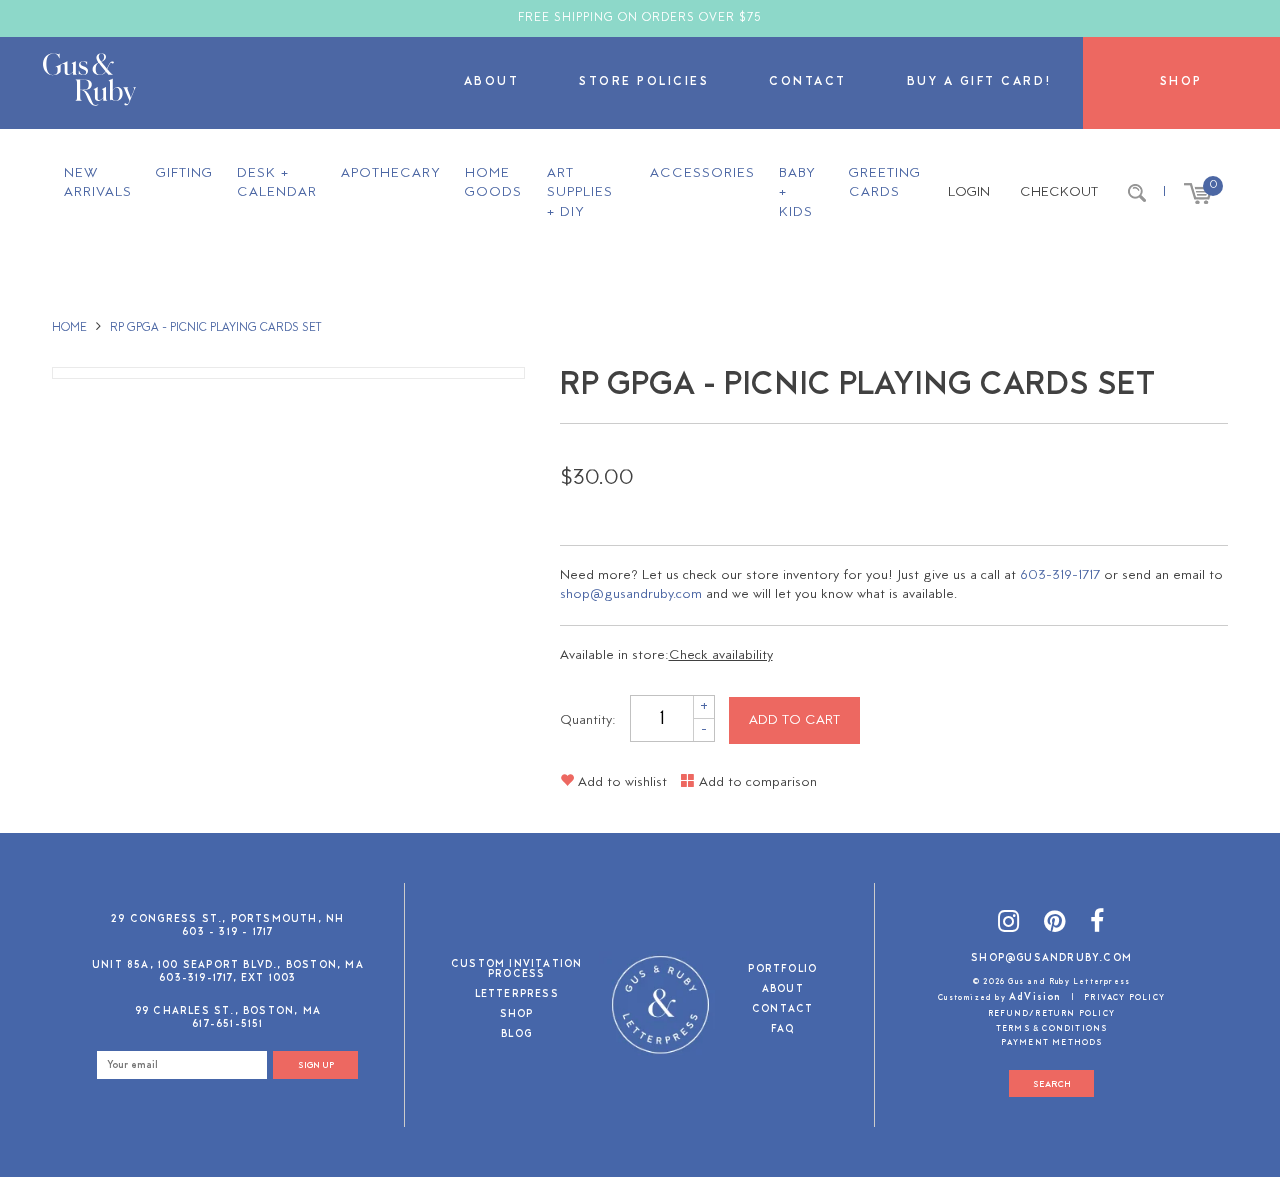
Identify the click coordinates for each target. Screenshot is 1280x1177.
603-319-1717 (1060, 575)
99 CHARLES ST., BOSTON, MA (228, 1011)
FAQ (783, 1030)
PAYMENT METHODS (1052, 1043)
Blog (516, 1035)
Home (69, 328)
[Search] (1137, 193)
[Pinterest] (1055, 924)
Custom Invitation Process (516, 970)
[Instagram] (1009, 924)
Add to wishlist (620, 782)
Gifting (184, 173)
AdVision (1035, 997)
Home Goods (493, 183)
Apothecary (391, 173)
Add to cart (794, 720)
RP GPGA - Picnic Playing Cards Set (216, 328)
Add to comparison (756, 782)
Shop (1181, 82)
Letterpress (517, 995)
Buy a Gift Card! (980, 82)
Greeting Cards (885, 183)
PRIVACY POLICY (1124, 998)
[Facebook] (1097, 924)
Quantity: (588, 720)
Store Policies (644, 82)
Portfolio (782, 970)
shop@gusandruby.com (631, 594)
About (492, 82)
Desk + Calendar (277, 183)
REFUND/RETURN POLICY (1051, 1014)
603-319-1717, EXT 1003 (227, 978)
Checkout (1059, 192)
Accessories (702, 173)
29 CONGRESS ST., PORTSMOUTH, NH (227, 919)
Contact (808, 82)
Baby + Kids (797, 193)
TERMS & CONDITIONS (1052, 1029)
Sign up (316, 1065)
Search (1052, 1084)
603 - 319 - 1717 (227, 932)
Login (969, 192)
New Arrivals (98, 183)
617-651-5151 (227, 1024)
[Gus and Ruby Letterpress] (89, 83)
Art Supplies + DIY (580, 193)
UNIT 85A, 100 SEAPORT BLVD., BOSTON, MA (228, 965)
